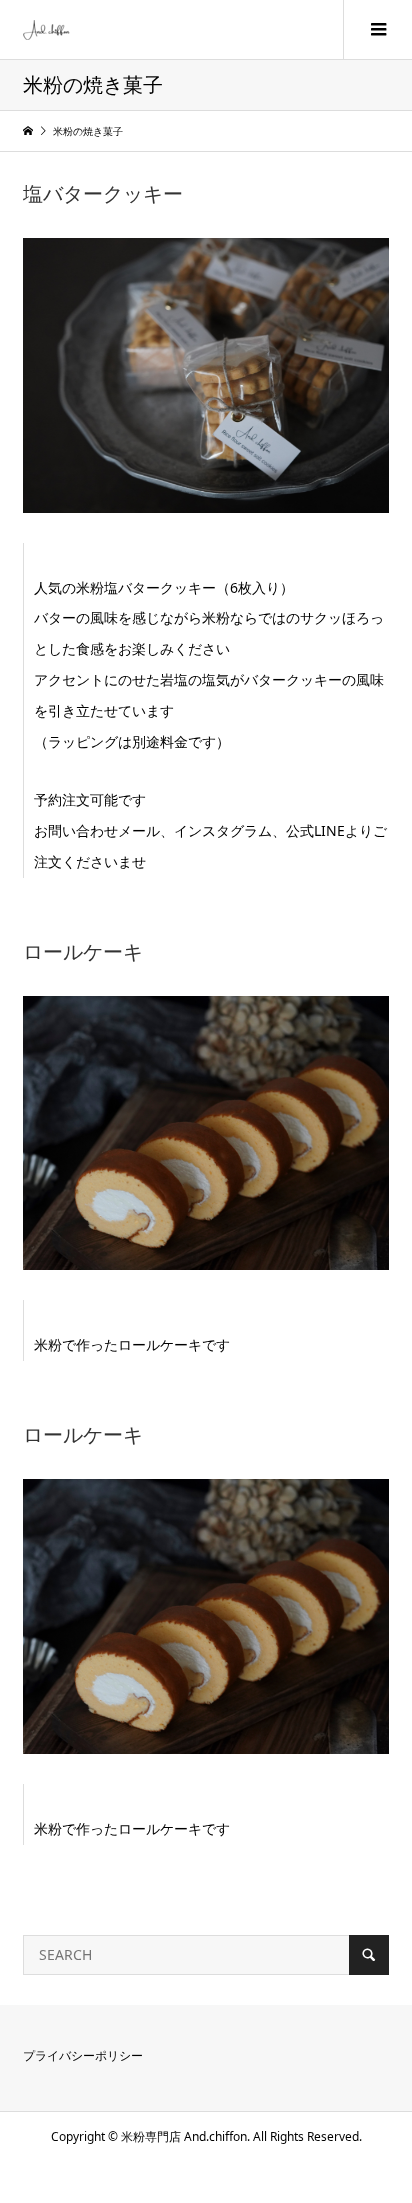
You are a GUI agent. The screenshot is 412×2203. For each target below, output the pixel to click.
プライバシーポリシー (83, 2055)
